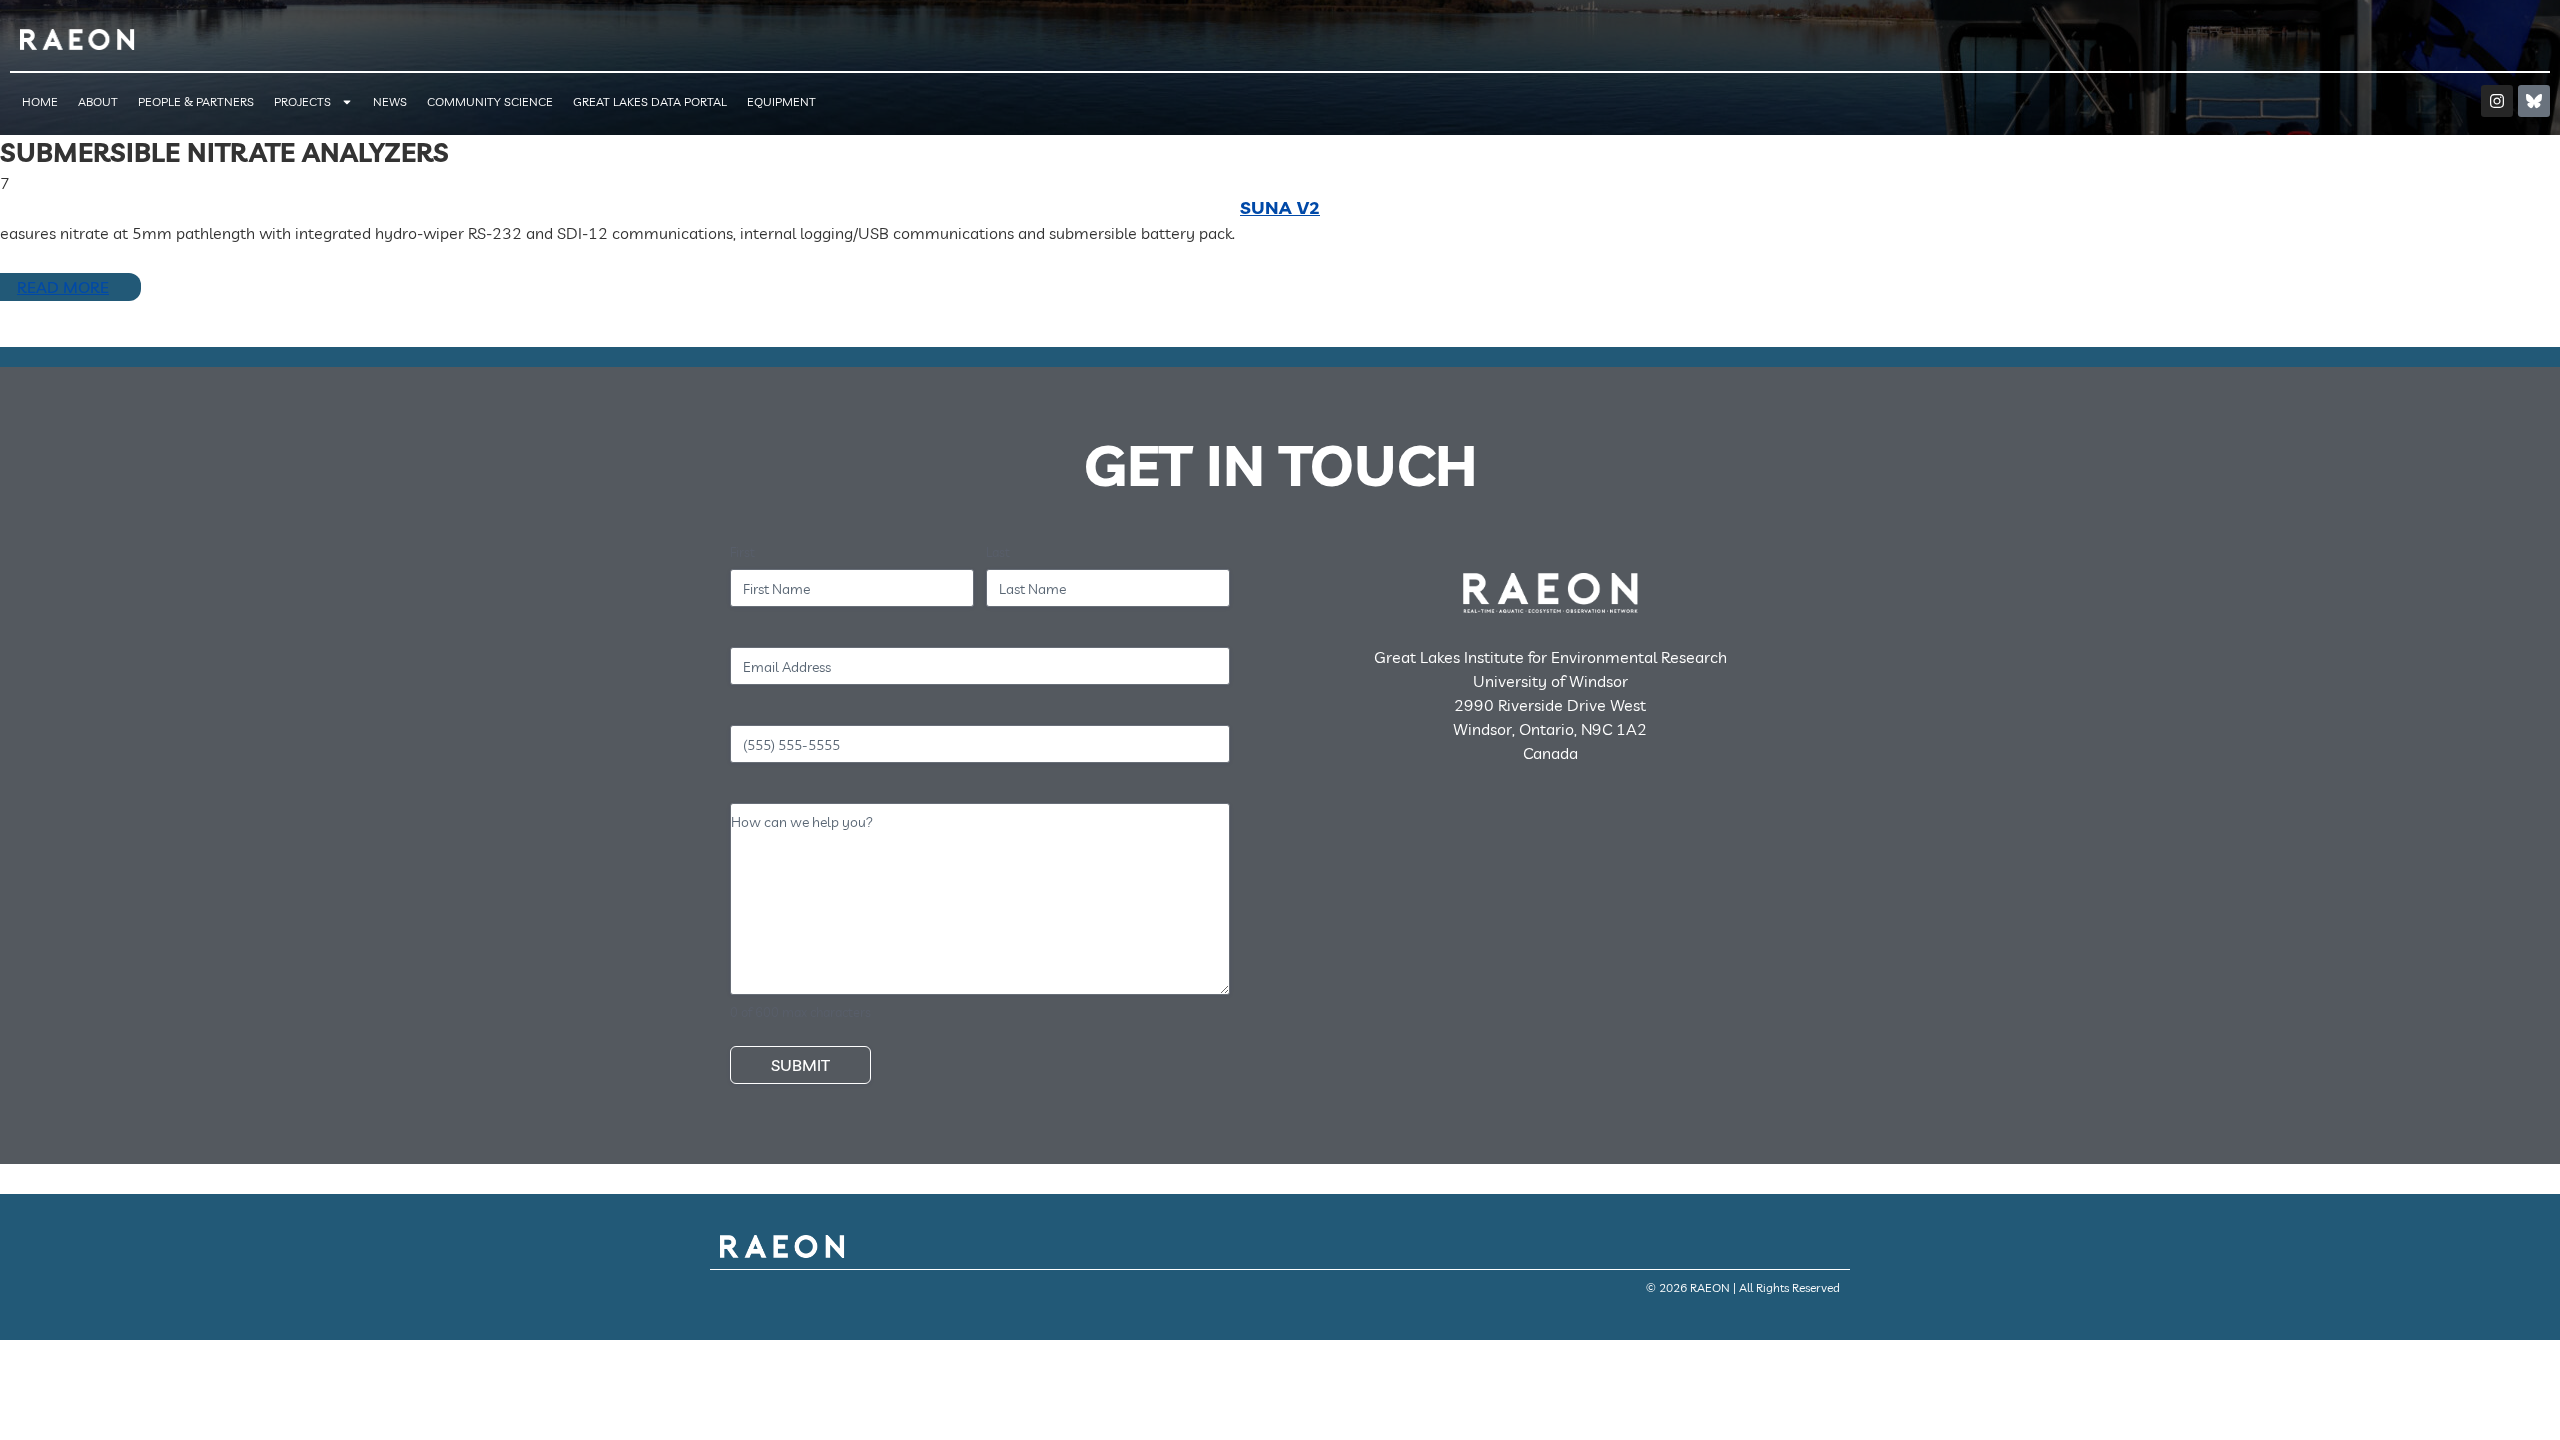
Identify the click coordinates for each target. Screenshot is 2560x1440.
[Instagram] (2497, 101)
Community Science (490, 101)
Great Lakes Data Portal (650, 101)
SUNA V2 (1280, 207)
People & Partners (196, 101)
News (390, 101)
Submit (800, 1065)
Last (998, 552)
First (742, 552)
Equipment (781, 101)
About (98, 101)
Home (40, 101)
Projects (302, 101)
